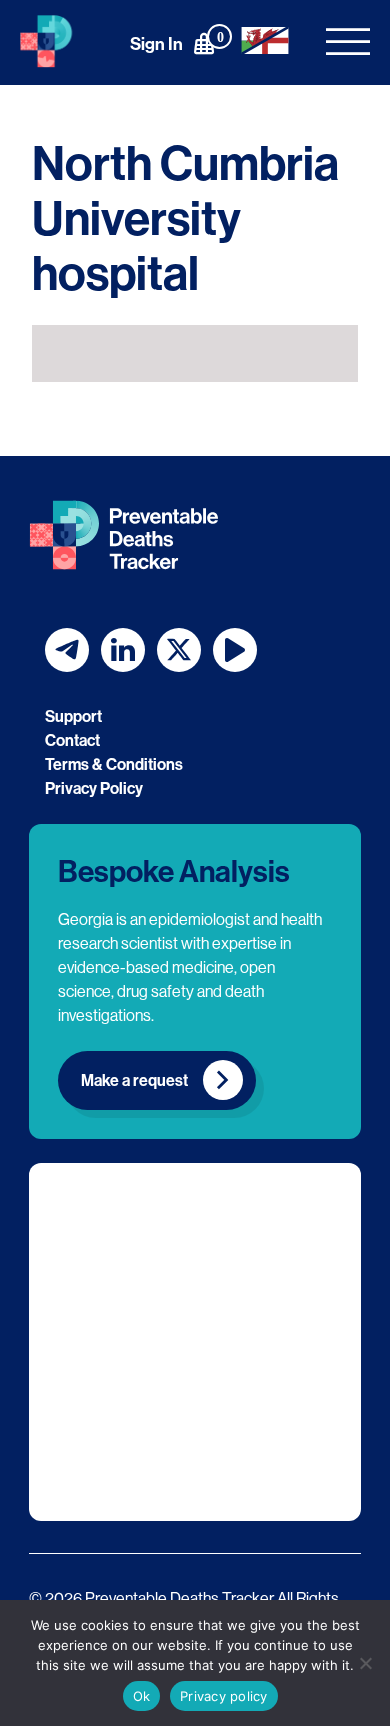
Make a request (134, 1080)
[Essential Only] (365, 1663)
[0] (204, 43)
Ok (142, 1696)
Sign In (156, 43)
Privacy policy (224, 1696)
